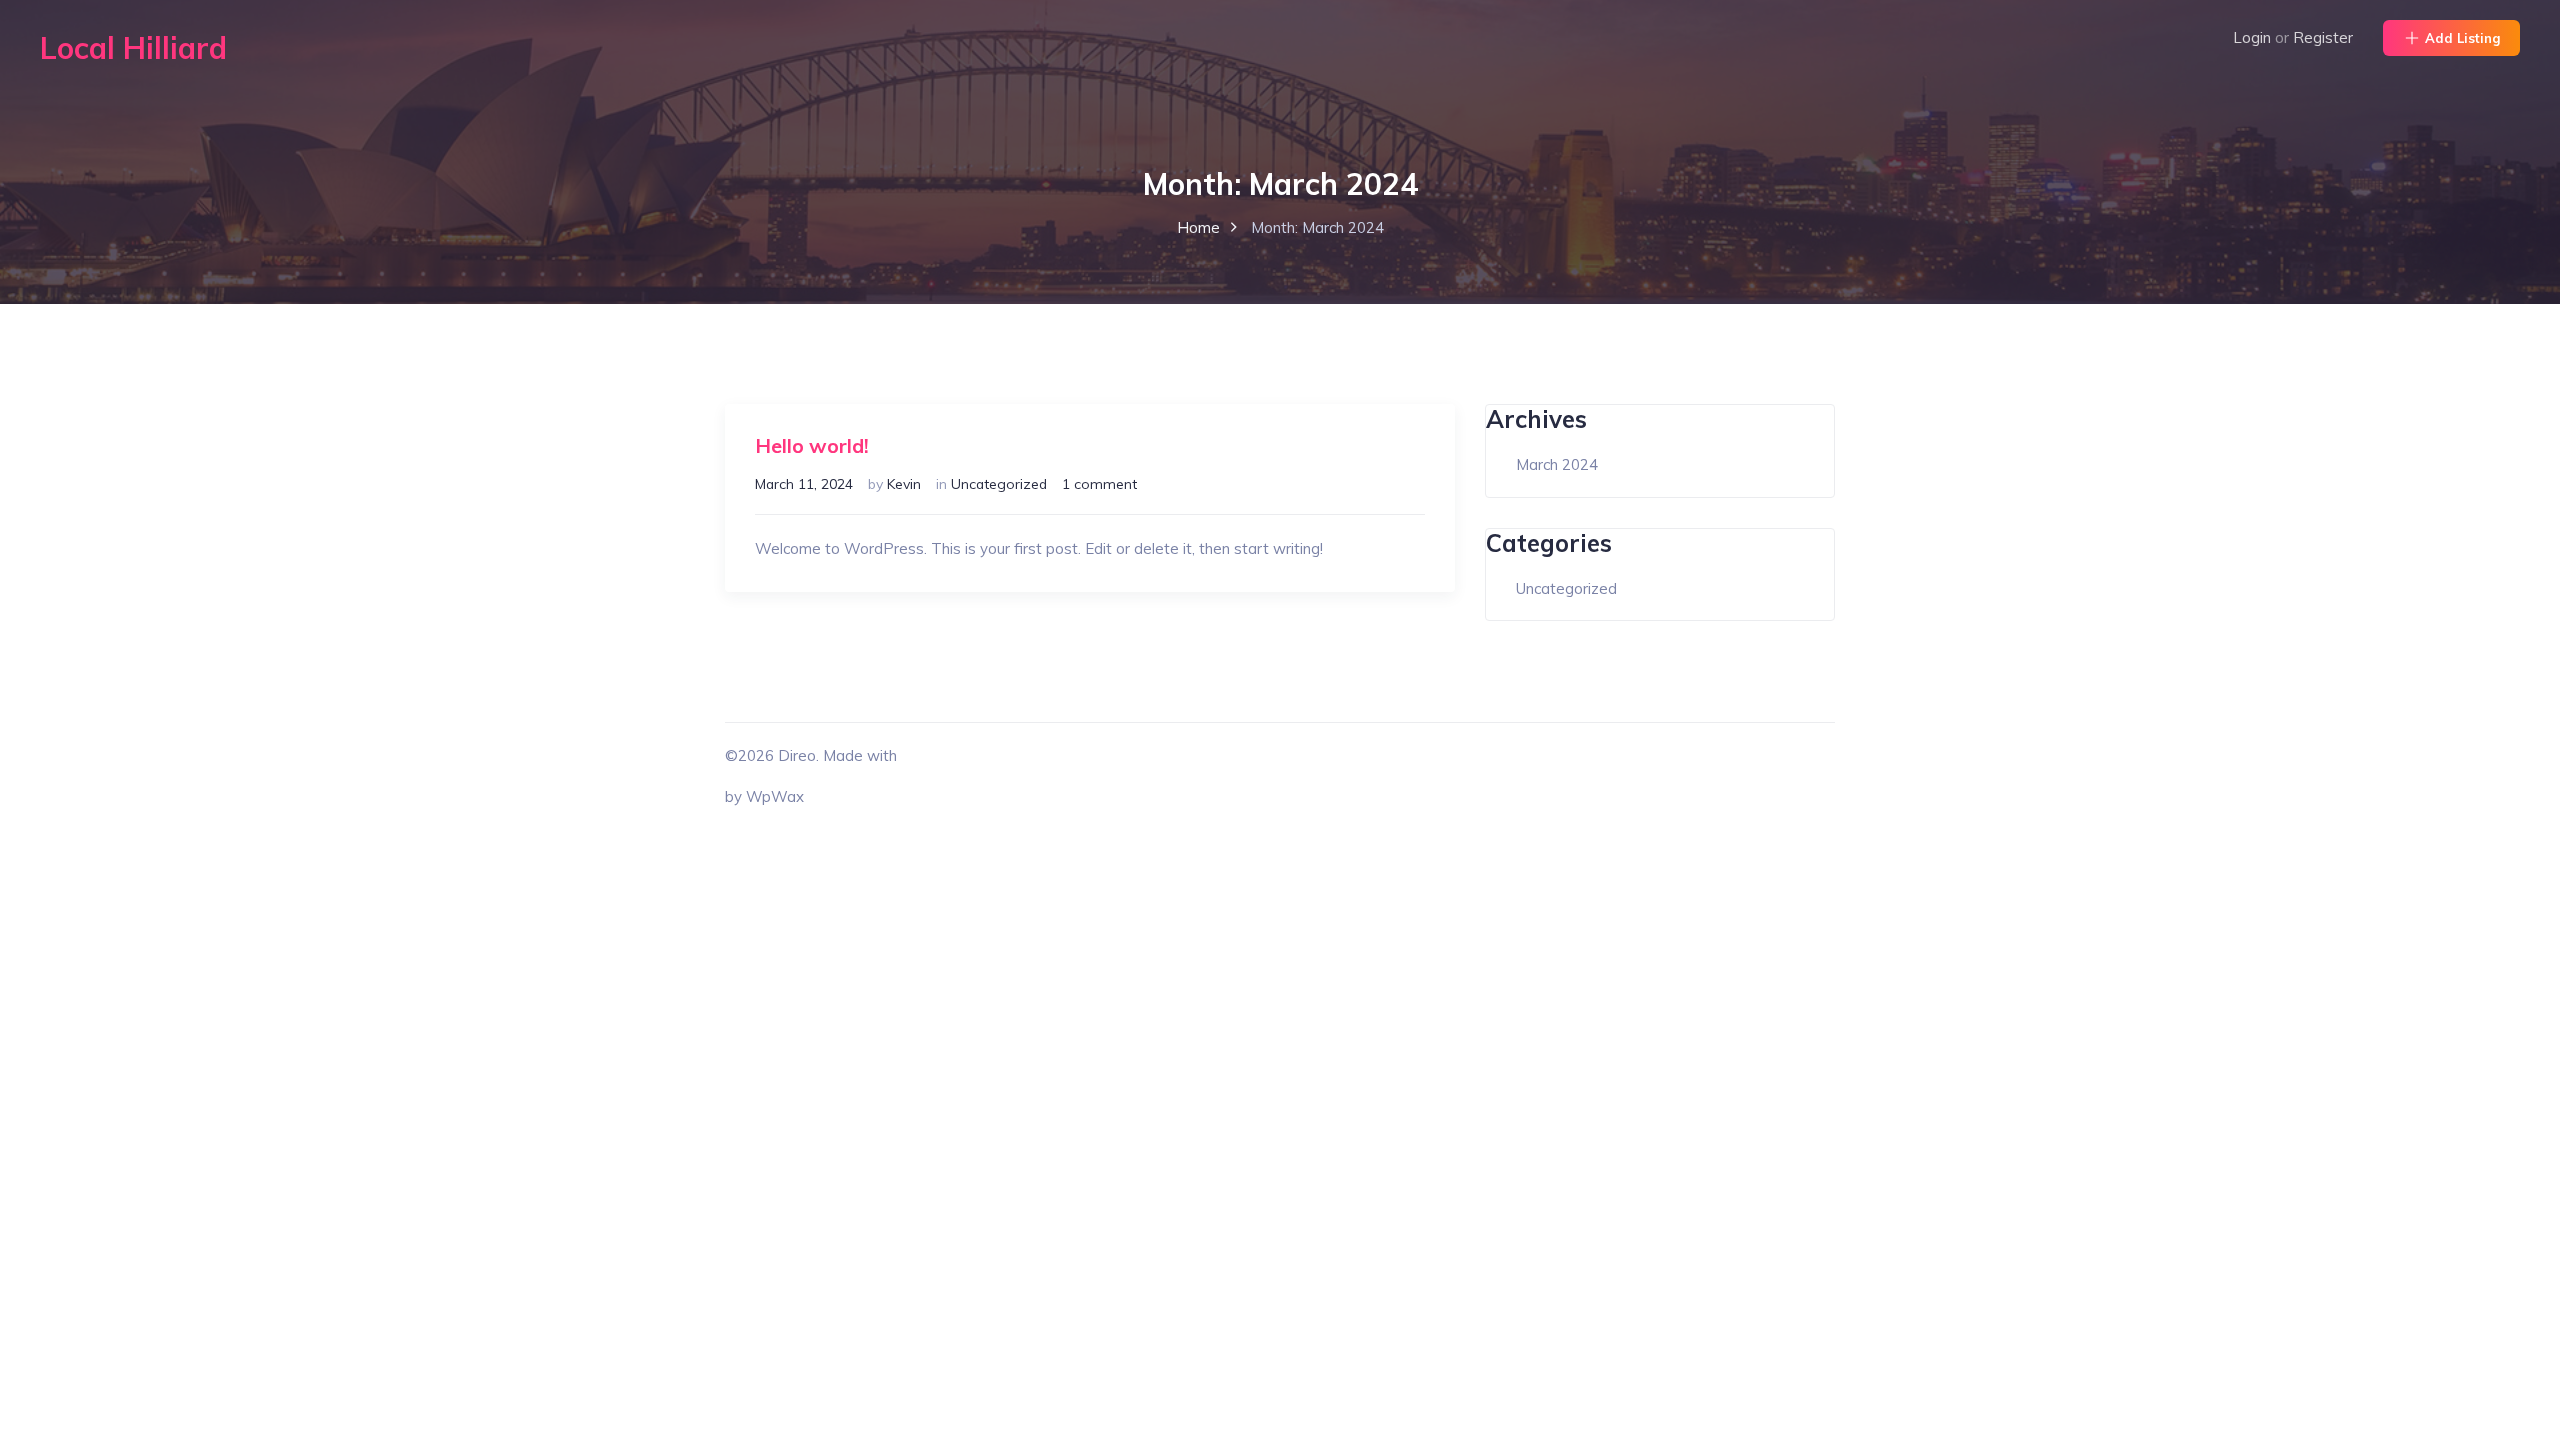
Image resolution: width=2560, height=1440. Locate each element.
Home (1198, 227)
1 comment (1099, 483)
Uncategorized (999, 483)
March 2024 (1557, 464)
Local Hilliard (133, 48)
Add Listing (2462, 38)
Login (2252, 37)
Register (2323, 37)
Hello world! (812, 445)
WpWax (775, 796)
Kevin (904, 483)
